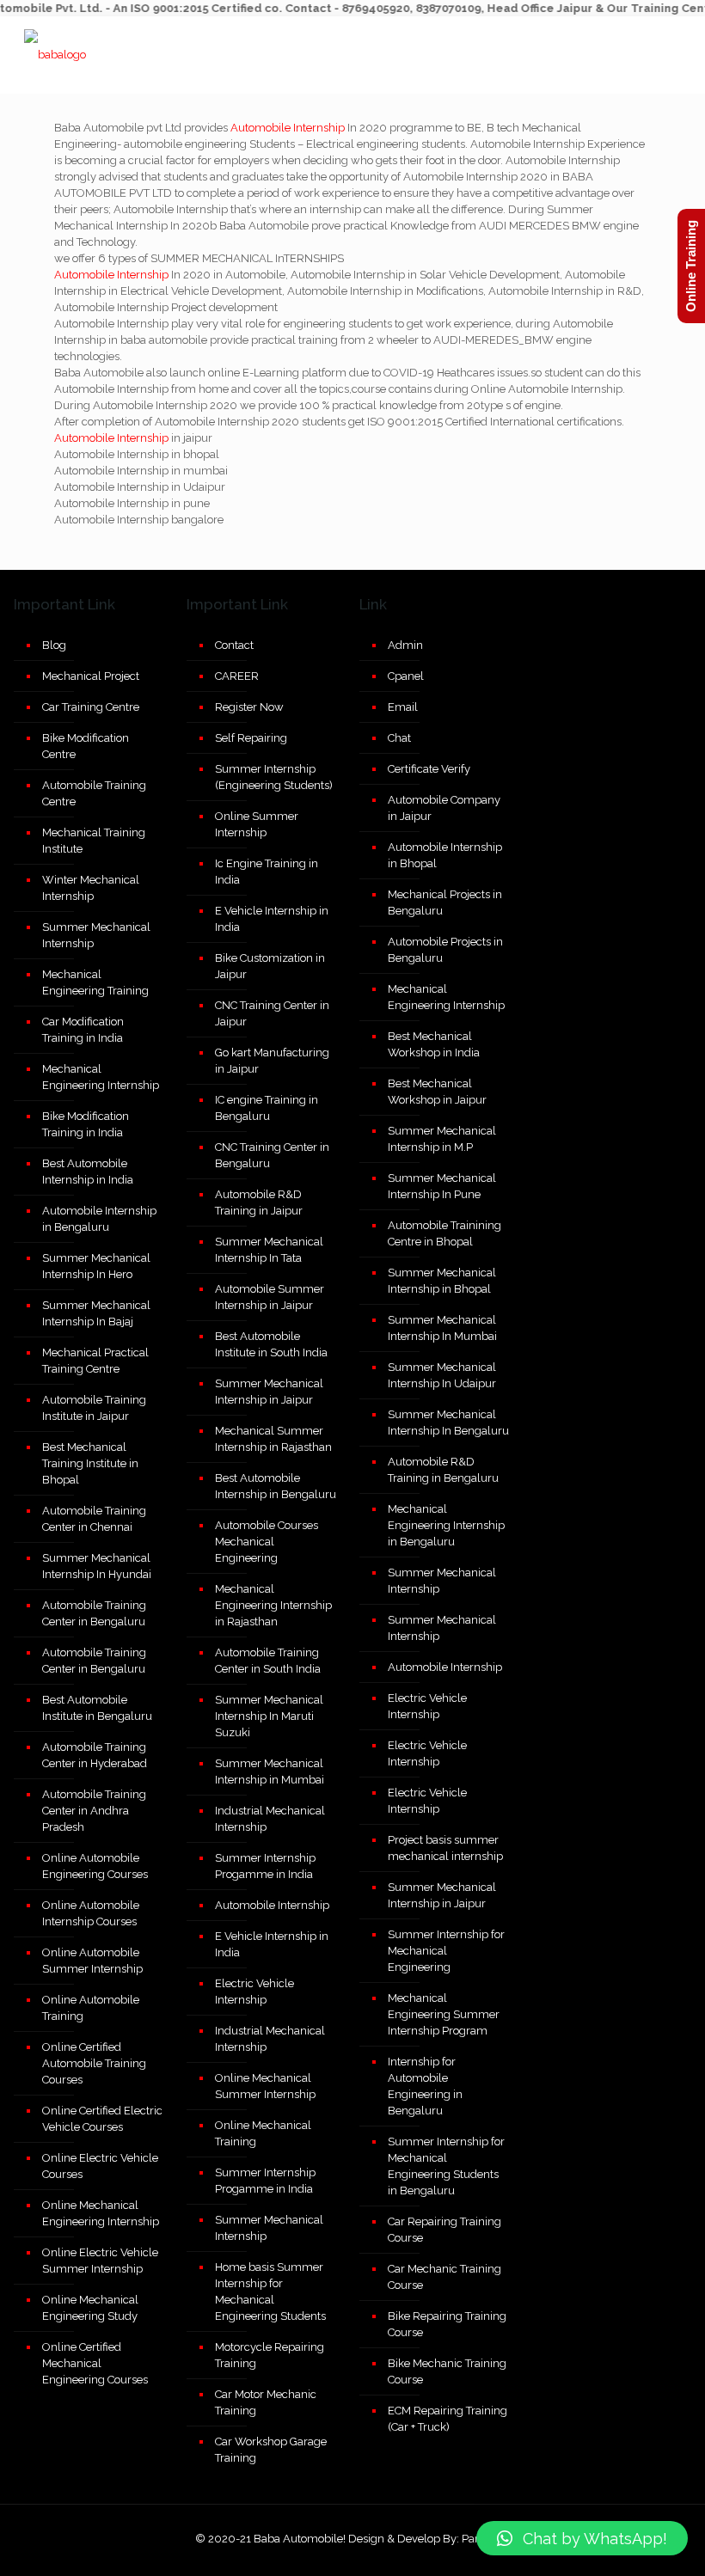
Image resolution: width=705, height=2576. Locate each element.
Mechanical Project (91, 676)
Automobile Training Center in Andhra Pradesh (94, 1811)
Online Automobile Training (91, 2008)
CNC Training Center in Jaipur (272, 1013)
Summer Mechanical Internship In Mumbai (442, 1328)
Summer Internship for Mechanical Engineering (446, 1951)
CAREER (237, 676)
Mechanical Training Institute (94, 841)
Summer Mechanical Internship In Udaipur (442, 1375)
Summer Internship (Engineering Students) (274, 777)
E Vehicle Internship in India (272, 919)
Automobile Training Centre (94, 793)
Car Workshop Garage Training (271, 2450)
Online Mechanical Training (263, 2133)
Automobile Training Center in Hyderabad (95, 1755)
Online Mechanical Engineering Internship (101, 2213)
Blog (54, 645)
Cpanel (406, 676)
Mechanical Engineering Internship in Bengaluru (446, 1525)
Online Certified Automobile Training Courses (94, 2063)
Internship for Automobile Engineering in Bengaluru (425, 2086)
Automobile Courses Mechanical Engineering (267, 1542)
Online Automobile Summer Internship (92, 1961)
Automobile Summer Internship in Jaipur (270, 1297)
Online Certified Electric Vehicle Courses (102, 2119)
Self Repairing (251, 738)
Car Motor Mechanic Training (266, 2402)
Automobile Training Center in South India (268, 1661)
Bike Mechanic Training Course (447, 2371)
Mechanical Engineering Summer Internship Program (444, 2014)
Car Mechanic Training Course (444, 2277)
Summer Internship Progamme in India (265, 1866)
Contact (234, 645)
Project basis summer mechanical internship (445, 1848)
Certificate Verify (429, 769)
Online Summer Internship (257, 824)
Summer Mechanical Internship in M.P (442, 1139)
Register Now (249, 707)
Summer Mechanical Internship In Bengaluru (448, 1423)
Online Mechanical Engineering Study (90, 2308)
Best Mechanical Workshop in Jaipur (437, 1092)
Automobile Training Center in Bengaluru (94, 1613)
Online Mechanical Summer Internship (265, 2086)
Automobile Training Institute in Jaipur (94, 1408)
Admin (405, 645)
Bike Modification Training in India (86, 1124)
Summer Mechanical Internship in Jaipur (269, 1392)
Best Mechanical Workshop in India (434, 1044)
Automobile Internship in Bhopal (445, 855)
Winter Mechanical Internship (91, 888)
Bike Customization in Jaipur (270, 966)
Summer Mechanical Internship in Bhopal (442, 1281)
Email (403, 707)
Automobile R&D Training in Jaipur (259, 1202)
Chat (399, 738)
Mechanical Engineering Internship (101, 1077)
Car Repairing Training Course (444, 2230)
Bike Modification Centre (86, 746)
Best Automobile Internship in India (88, 1172)
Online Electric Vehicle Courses (100, 2166)
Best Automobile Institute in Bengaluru (97, 1708)
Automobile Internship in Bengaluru (99, 1219)
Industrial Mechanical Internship (270, 1819)
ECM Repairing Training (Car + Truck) (448, 2419)
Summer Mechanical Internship (96, 935)
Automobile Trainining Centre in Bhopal (444, 1233)
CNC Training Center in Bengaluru (272, 1155)
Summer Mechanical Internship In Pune (442, 1186)
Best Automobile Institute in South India (271, 1344)
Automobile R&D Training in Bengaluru (443, 1470)
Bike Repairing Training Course (447, 2324)
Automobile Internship (288, 128)
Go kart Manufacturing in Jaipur (272, 1061)
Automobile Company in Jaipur (444, 808)
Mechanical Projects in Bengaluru (445, 903)
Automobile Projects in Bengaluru (445, 950)
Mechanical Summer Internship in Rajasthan (273, 1439)
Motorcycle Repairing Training (270, 2355)
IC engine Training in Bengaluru (267, 1108)
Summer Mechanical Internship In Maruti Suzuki (269, 1716)
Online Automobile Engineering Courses (95, 1866)
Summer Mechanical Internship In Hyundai (97, 1566)
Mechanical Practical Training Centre (95, 1361)
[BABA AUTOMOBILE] (55, 55)
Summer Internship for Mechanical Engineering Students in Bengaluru (446, 2166)
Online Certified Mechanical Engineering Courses (95, 2363)
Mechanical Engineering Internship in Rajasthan (273, 1605)
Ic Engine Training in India (267, 872)
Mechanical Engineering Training (95, 982)
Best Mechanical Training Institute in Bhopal (90, 1463)
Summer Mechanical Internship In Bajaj (96, 1313)
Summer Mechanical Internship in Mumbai (270, 1771)
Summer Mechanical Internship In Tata (269, 1250)
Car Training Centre (91, 707)
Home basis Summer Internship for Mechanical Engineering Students (270, 2291)
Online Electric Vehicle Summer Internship (100, 2261)
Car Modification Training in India (83, 1030)
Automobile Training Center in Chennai (94, 1519)
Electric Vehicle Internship (254, 1992)
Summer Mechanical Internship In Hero (96, 1266)
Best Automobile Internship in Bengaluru (276, 1486)
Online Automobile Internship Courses (91, 1913)
